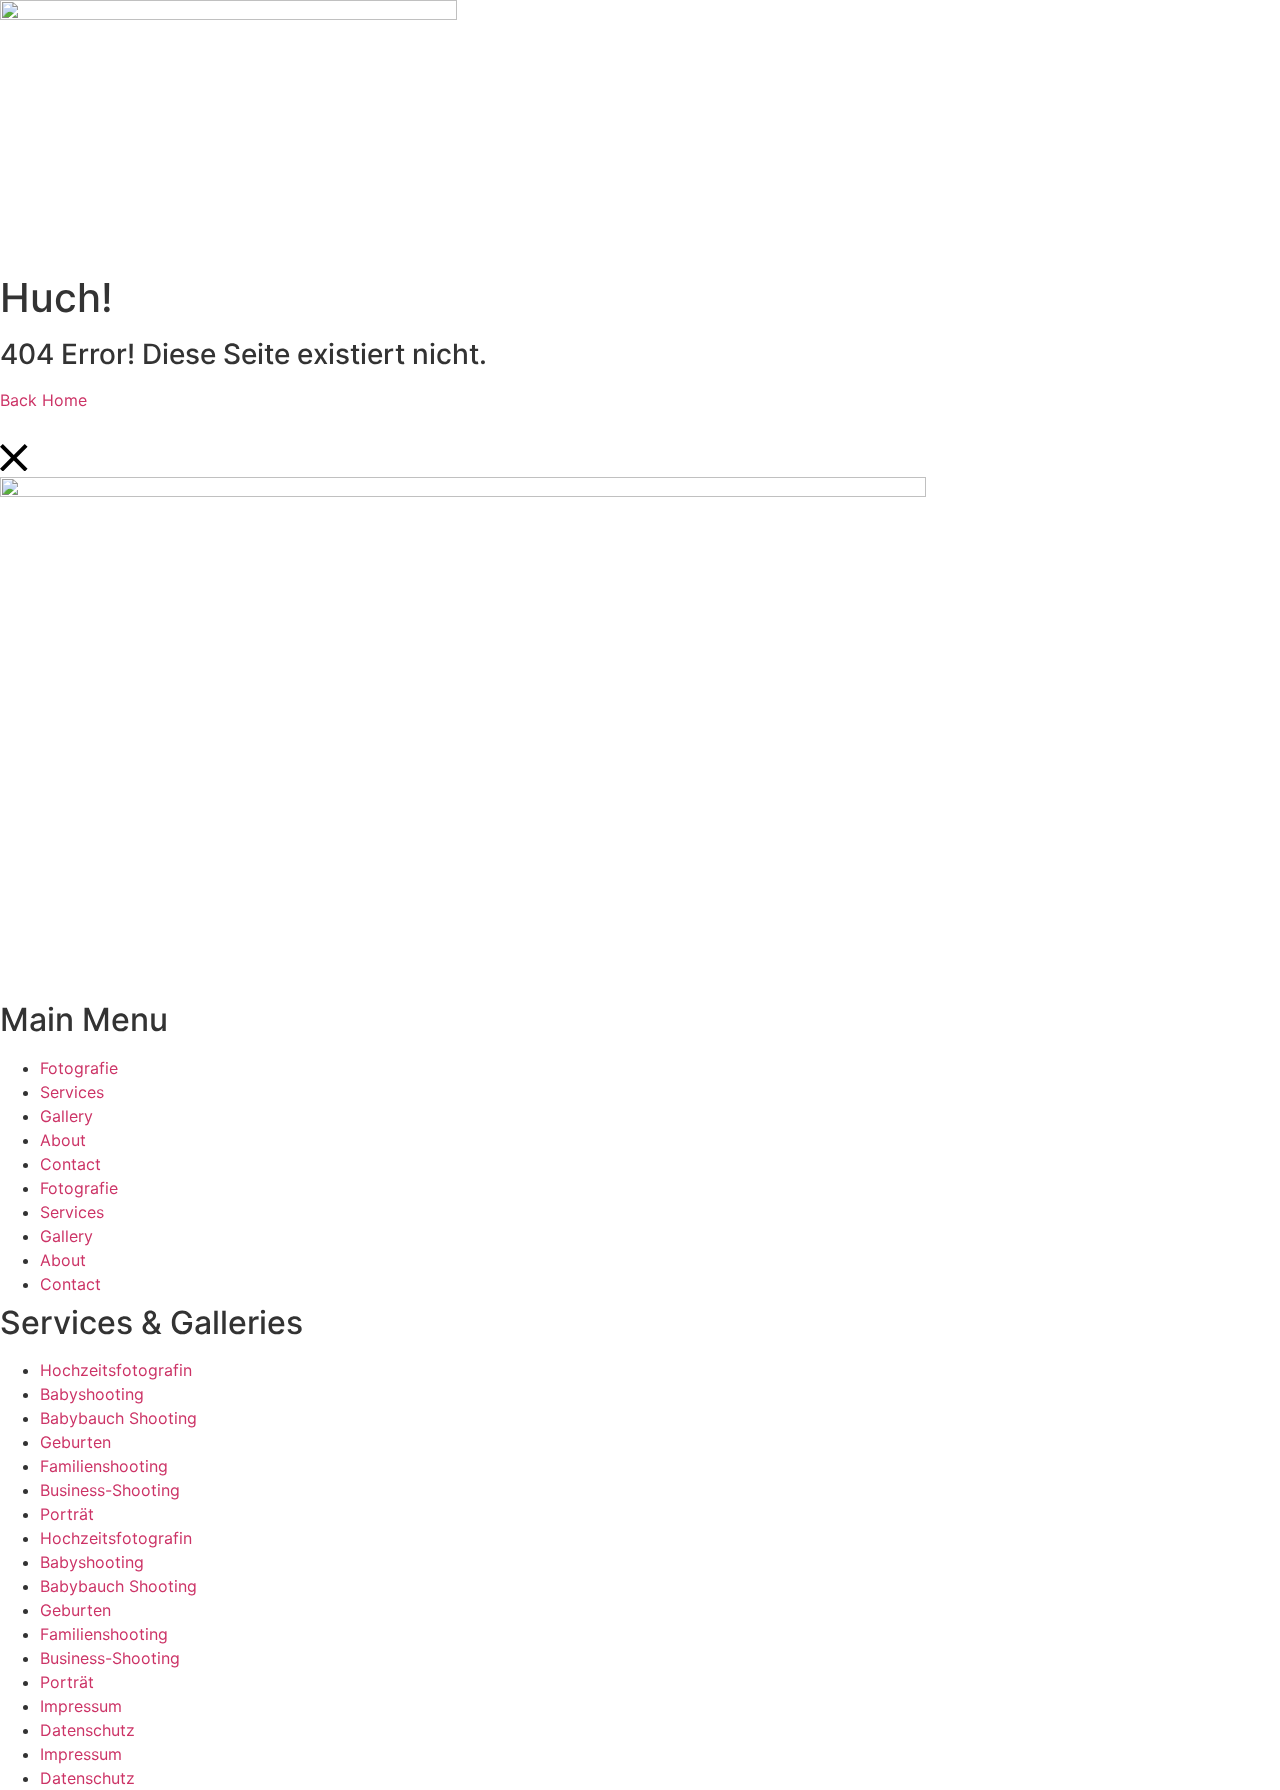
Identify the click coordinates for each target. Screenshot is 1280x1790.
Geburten (75, 1442)
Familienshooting (104, 1466)
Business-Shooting (110, 1490)
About (63, 1140)
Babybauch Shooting (118, 1418)
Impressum (81, 1706)
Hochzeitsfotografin (116, 1370)
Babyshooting (92, 1394)
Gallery (66, 1116)
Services (72, 1092)
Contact (70, 1164)
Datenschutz (87, 1730)
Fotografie (79, 1068)
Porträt (67, 1514)
